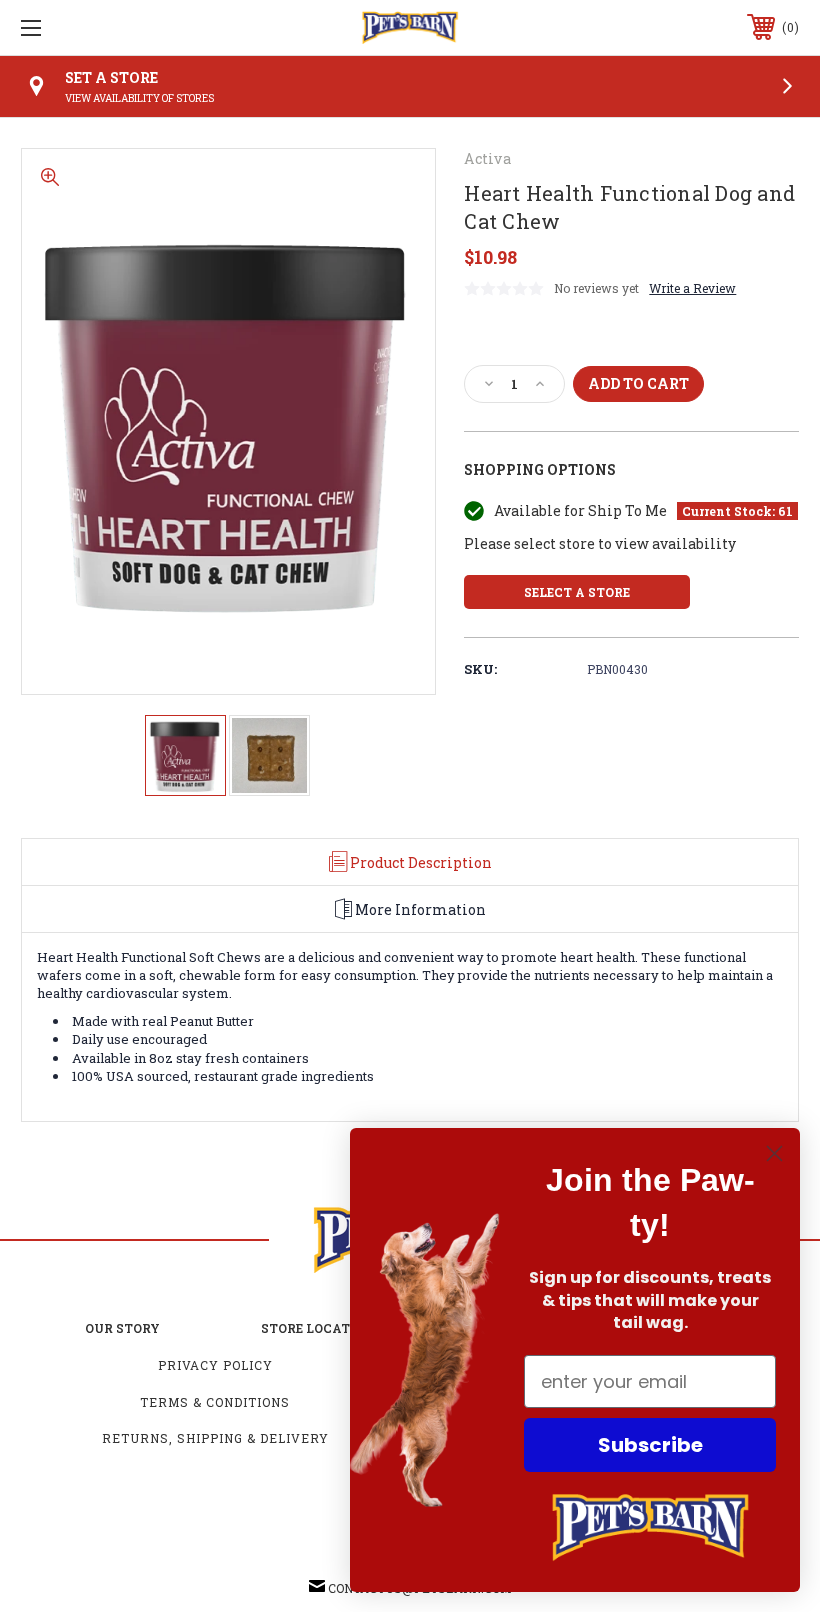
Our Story (122, 1328)
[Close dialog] (774, 1153)
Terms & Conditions (215, 1402)
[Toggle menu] (99, 27)
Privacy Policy (215, 1365)
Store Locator (314, 1328)
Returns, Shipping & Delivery (215, 1438)
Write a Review (692, 288)
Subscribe (650, 1445)
